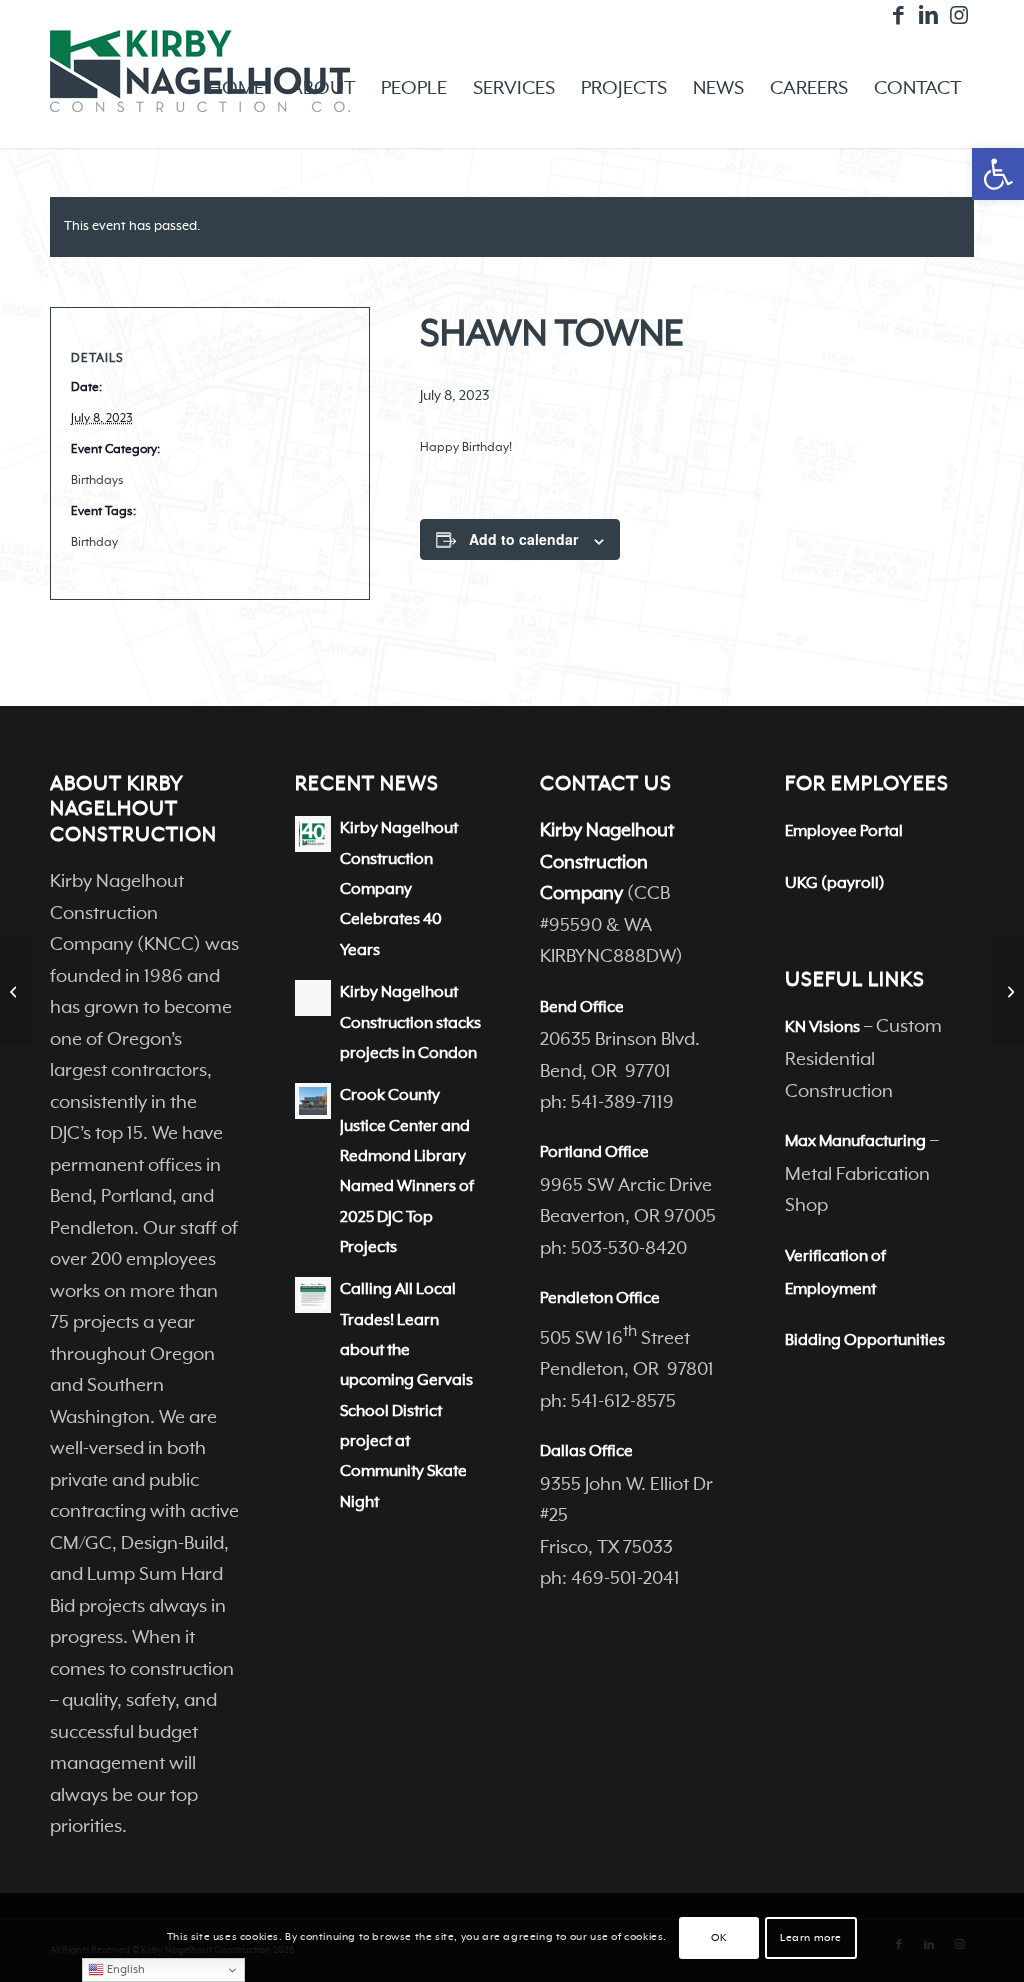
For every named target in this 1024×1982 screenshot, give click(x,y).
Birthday (94, 543)
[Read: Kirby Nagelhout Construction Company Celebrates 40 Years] (313, 834)
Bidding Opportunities (865, 1341)
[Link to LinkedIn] (928, 15)
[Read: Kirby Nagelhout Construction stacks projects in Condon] (313, 998)
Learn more (811, 1938)
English (124, 1969)
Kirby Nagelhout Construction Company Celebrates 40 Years (399, 889)
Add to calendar (523, 539)
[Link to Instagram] (959, 15)
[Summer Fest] (15, 991)
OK (718, 1938)
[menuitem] (236, 89)
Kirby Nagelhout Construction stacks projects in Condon (410, 1023)
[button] (998, 174)
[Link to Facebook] (898, 15)
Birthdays (97, 481)
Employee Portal (844, 832)
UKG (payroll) (835, 884)
